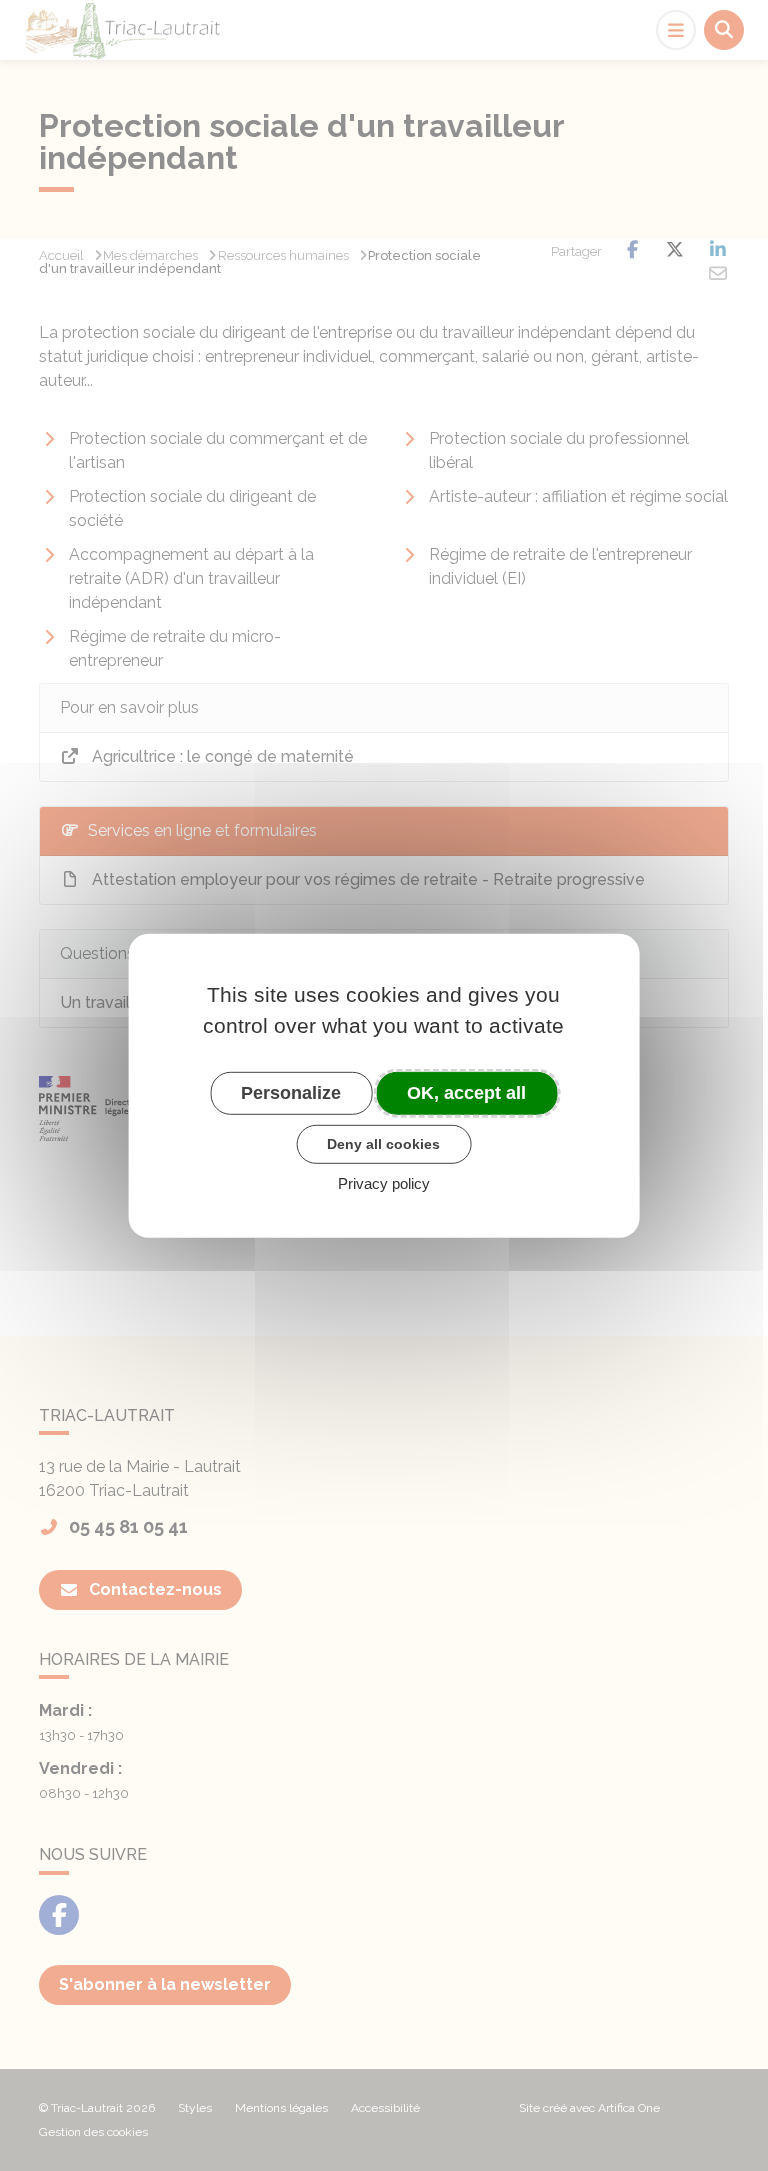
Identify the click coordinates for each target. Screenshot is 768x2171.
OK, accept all (466, 1092)
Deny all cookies (383, 1144)
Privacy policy (384, 1183)
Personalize (291, 1092)
